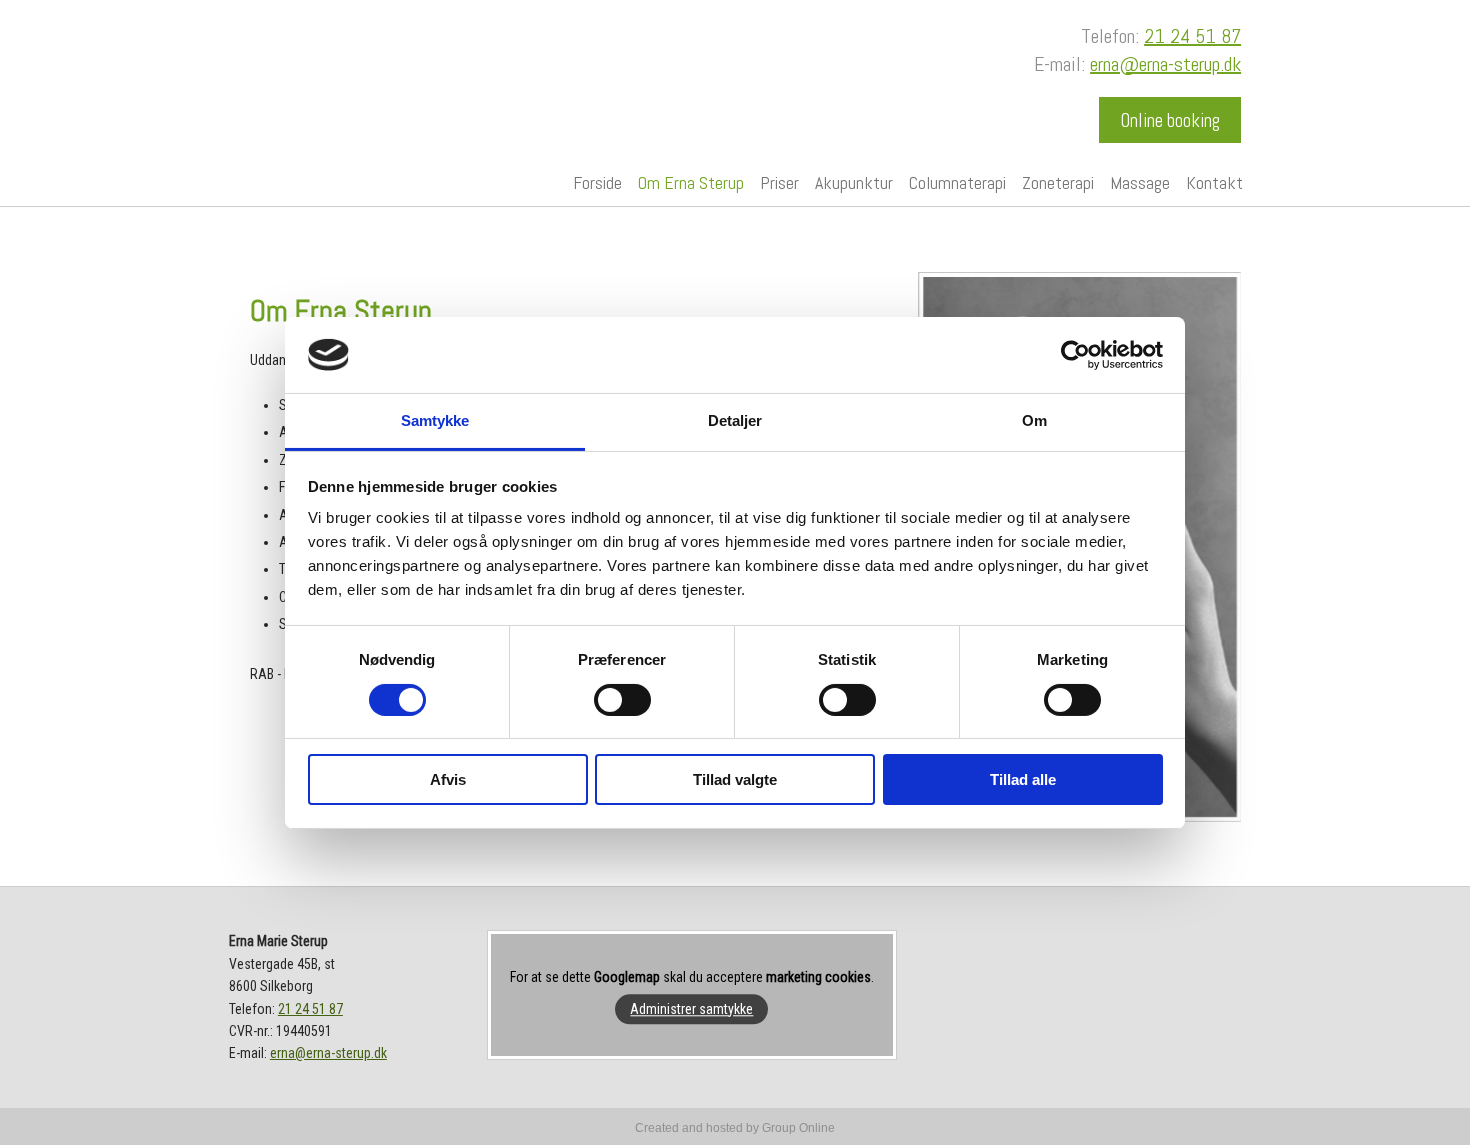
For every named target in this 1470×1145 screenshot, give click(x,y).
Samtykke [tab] (435, 420)
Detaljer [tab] (735, 420)
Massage (1140, 182)
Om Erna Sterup (691, 182)
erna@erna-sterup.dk (328, 1053)
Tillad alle (1023, 779)
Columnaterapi (957, 182)
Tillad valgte (735, 779)
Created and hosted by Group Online (735, 1128)
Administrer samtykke (691, 1009)
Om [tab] (1034, 420)
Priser (779, 182)
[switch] (622, 700)
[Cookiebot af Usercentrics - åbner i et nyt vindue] (1075, 355)
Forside (597, 182)
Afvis (448, 779)
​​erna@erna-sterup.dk (1165, 64)
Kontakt (1214, 182)
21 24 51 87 (1192, 36)
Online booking (1170, 120)
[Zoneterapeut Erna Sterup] (347, 79)
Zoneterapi (1058, 182)
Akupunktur (854, 182)
